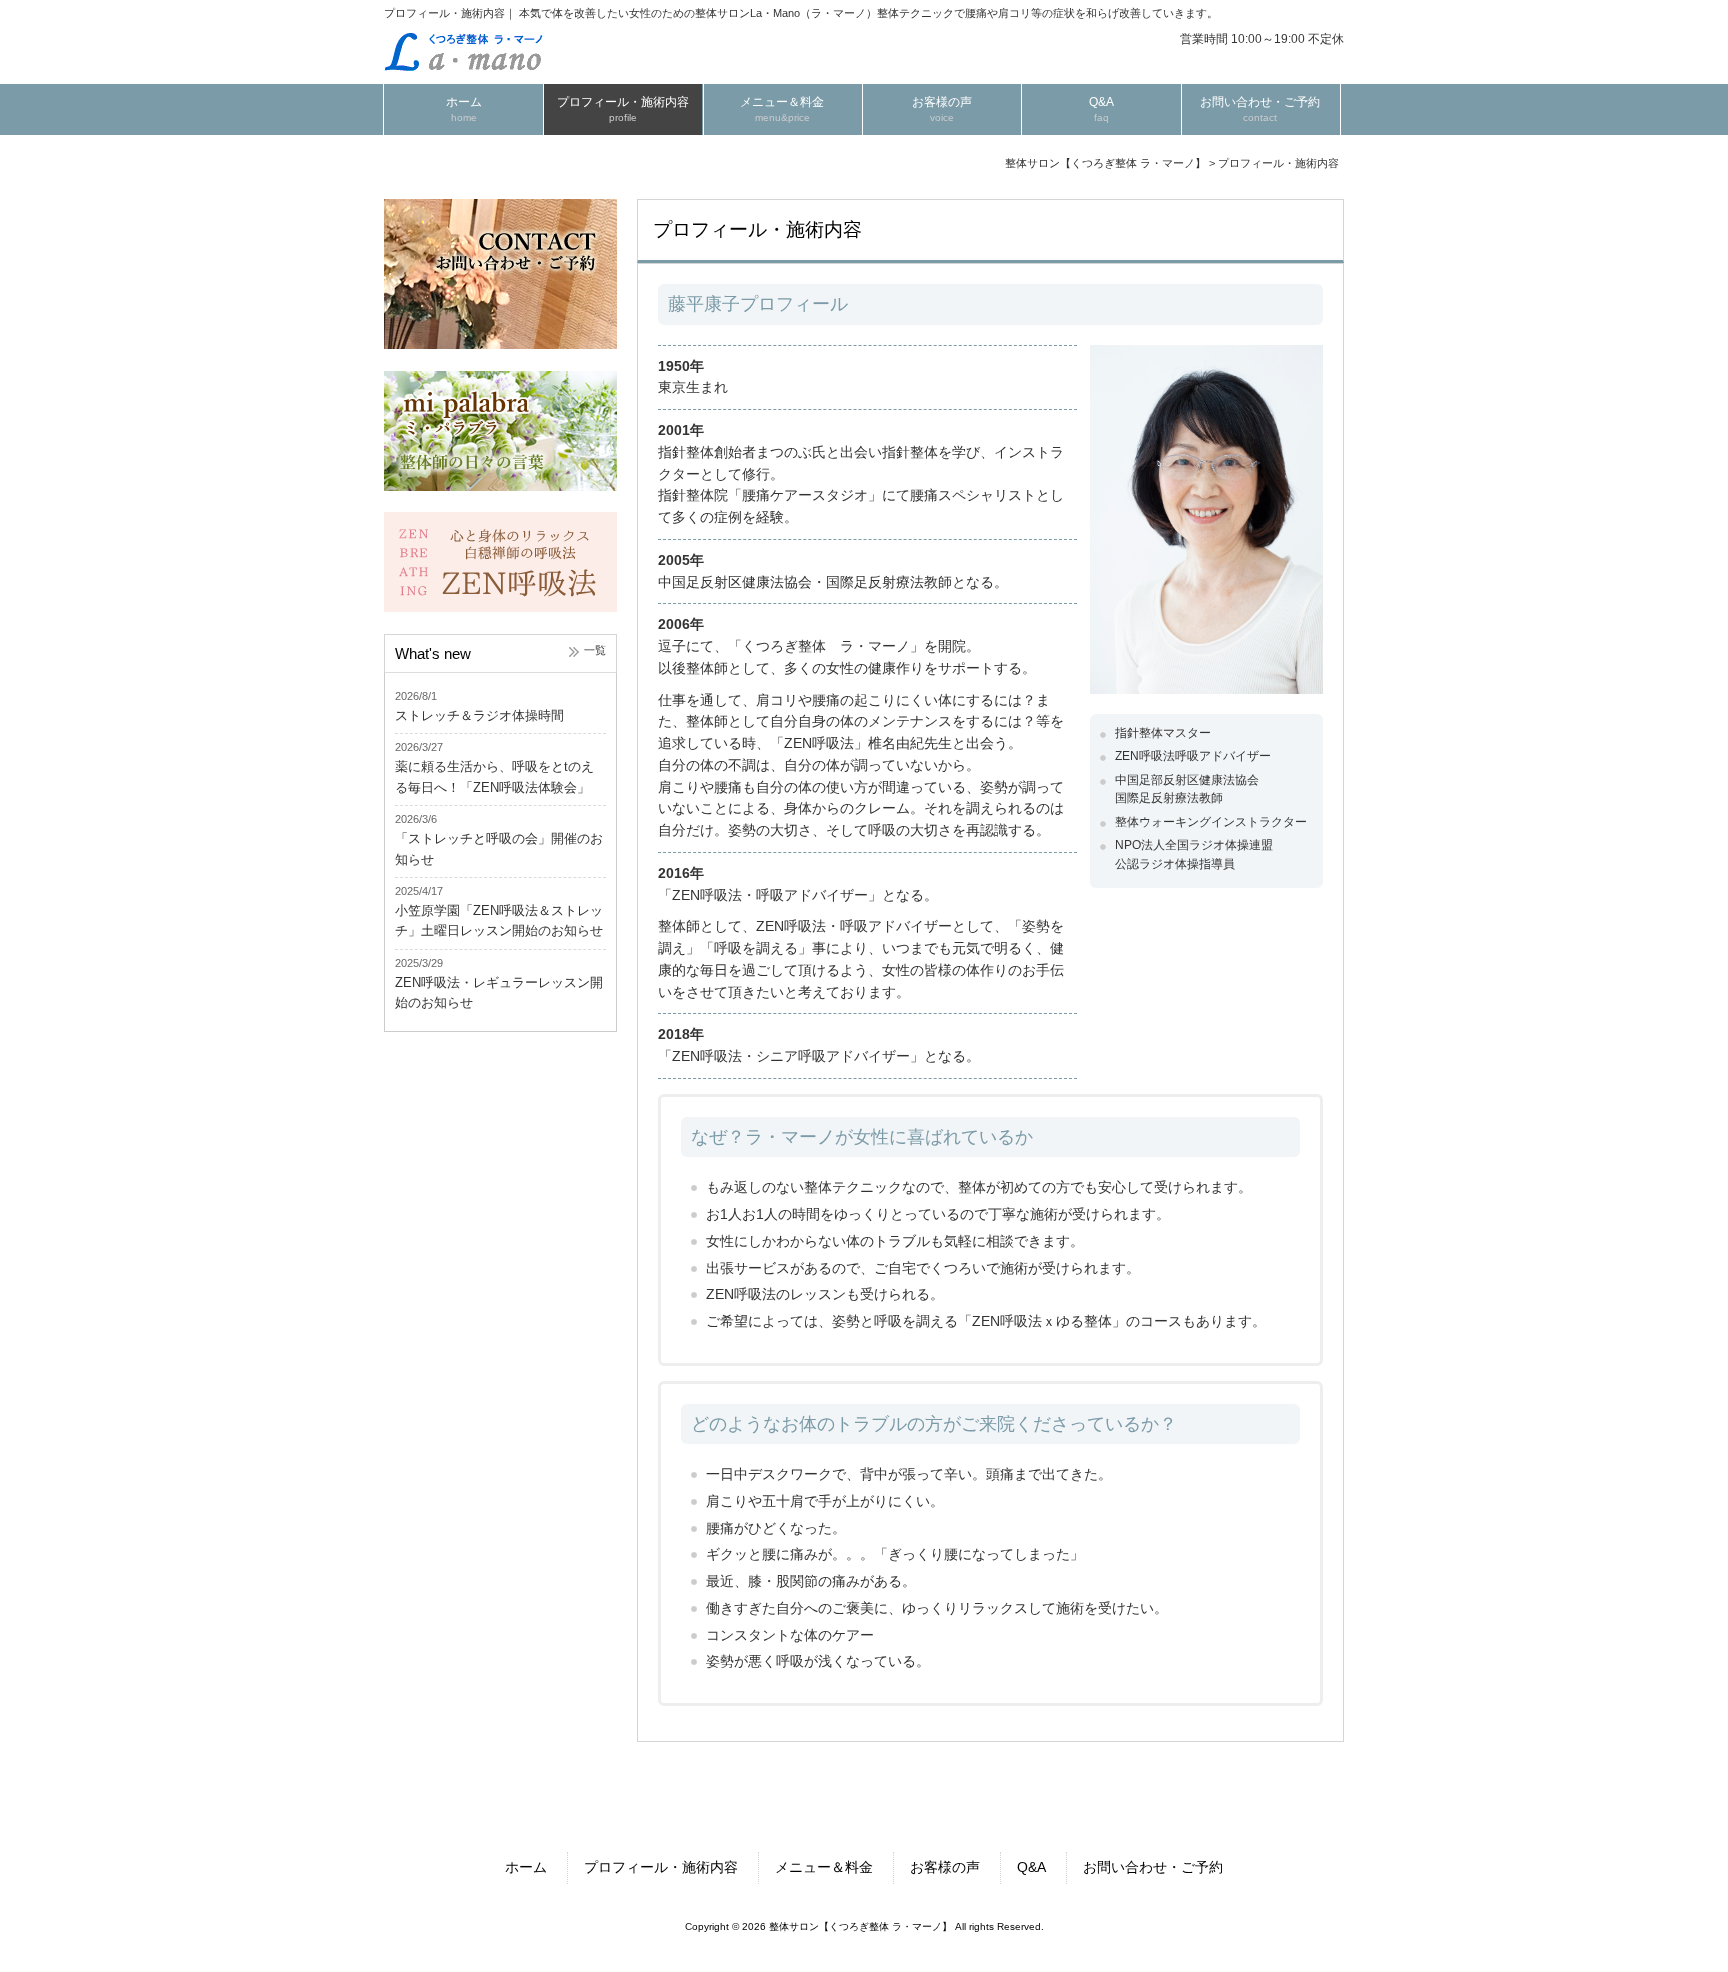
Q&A (1031, 1867)
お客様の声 (945, 1867)
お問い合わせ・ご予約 (1153, 1867)
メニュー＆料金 (824, 1867)
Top (1666, 1910)
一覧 (595, 650)
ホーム (526, 1867)
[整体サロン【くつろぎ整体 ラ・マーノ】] (464, 67)
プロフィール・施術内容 (661, 1867)
